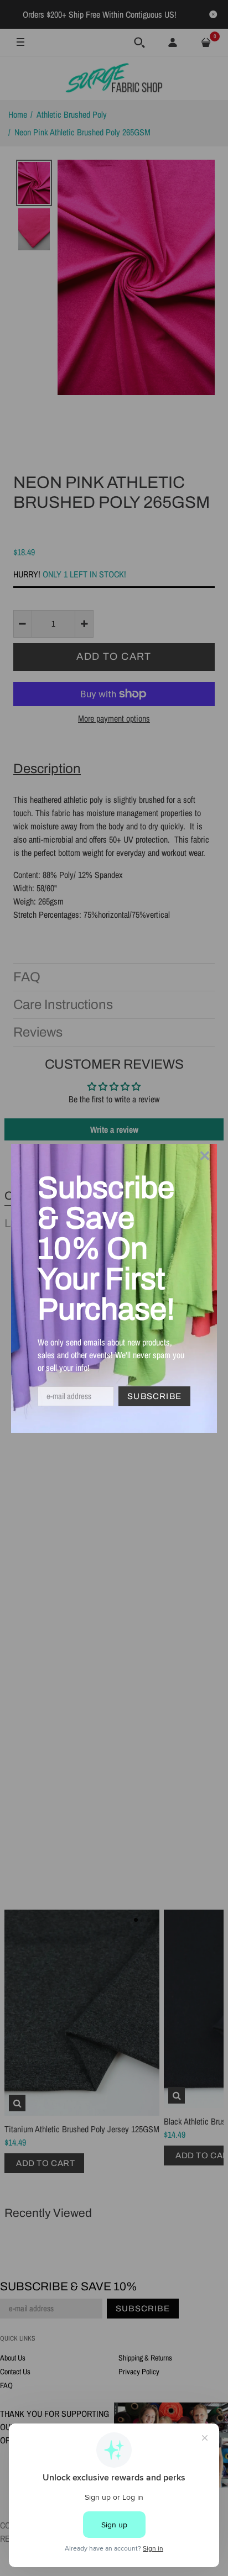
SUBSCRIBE (154, 1396)
